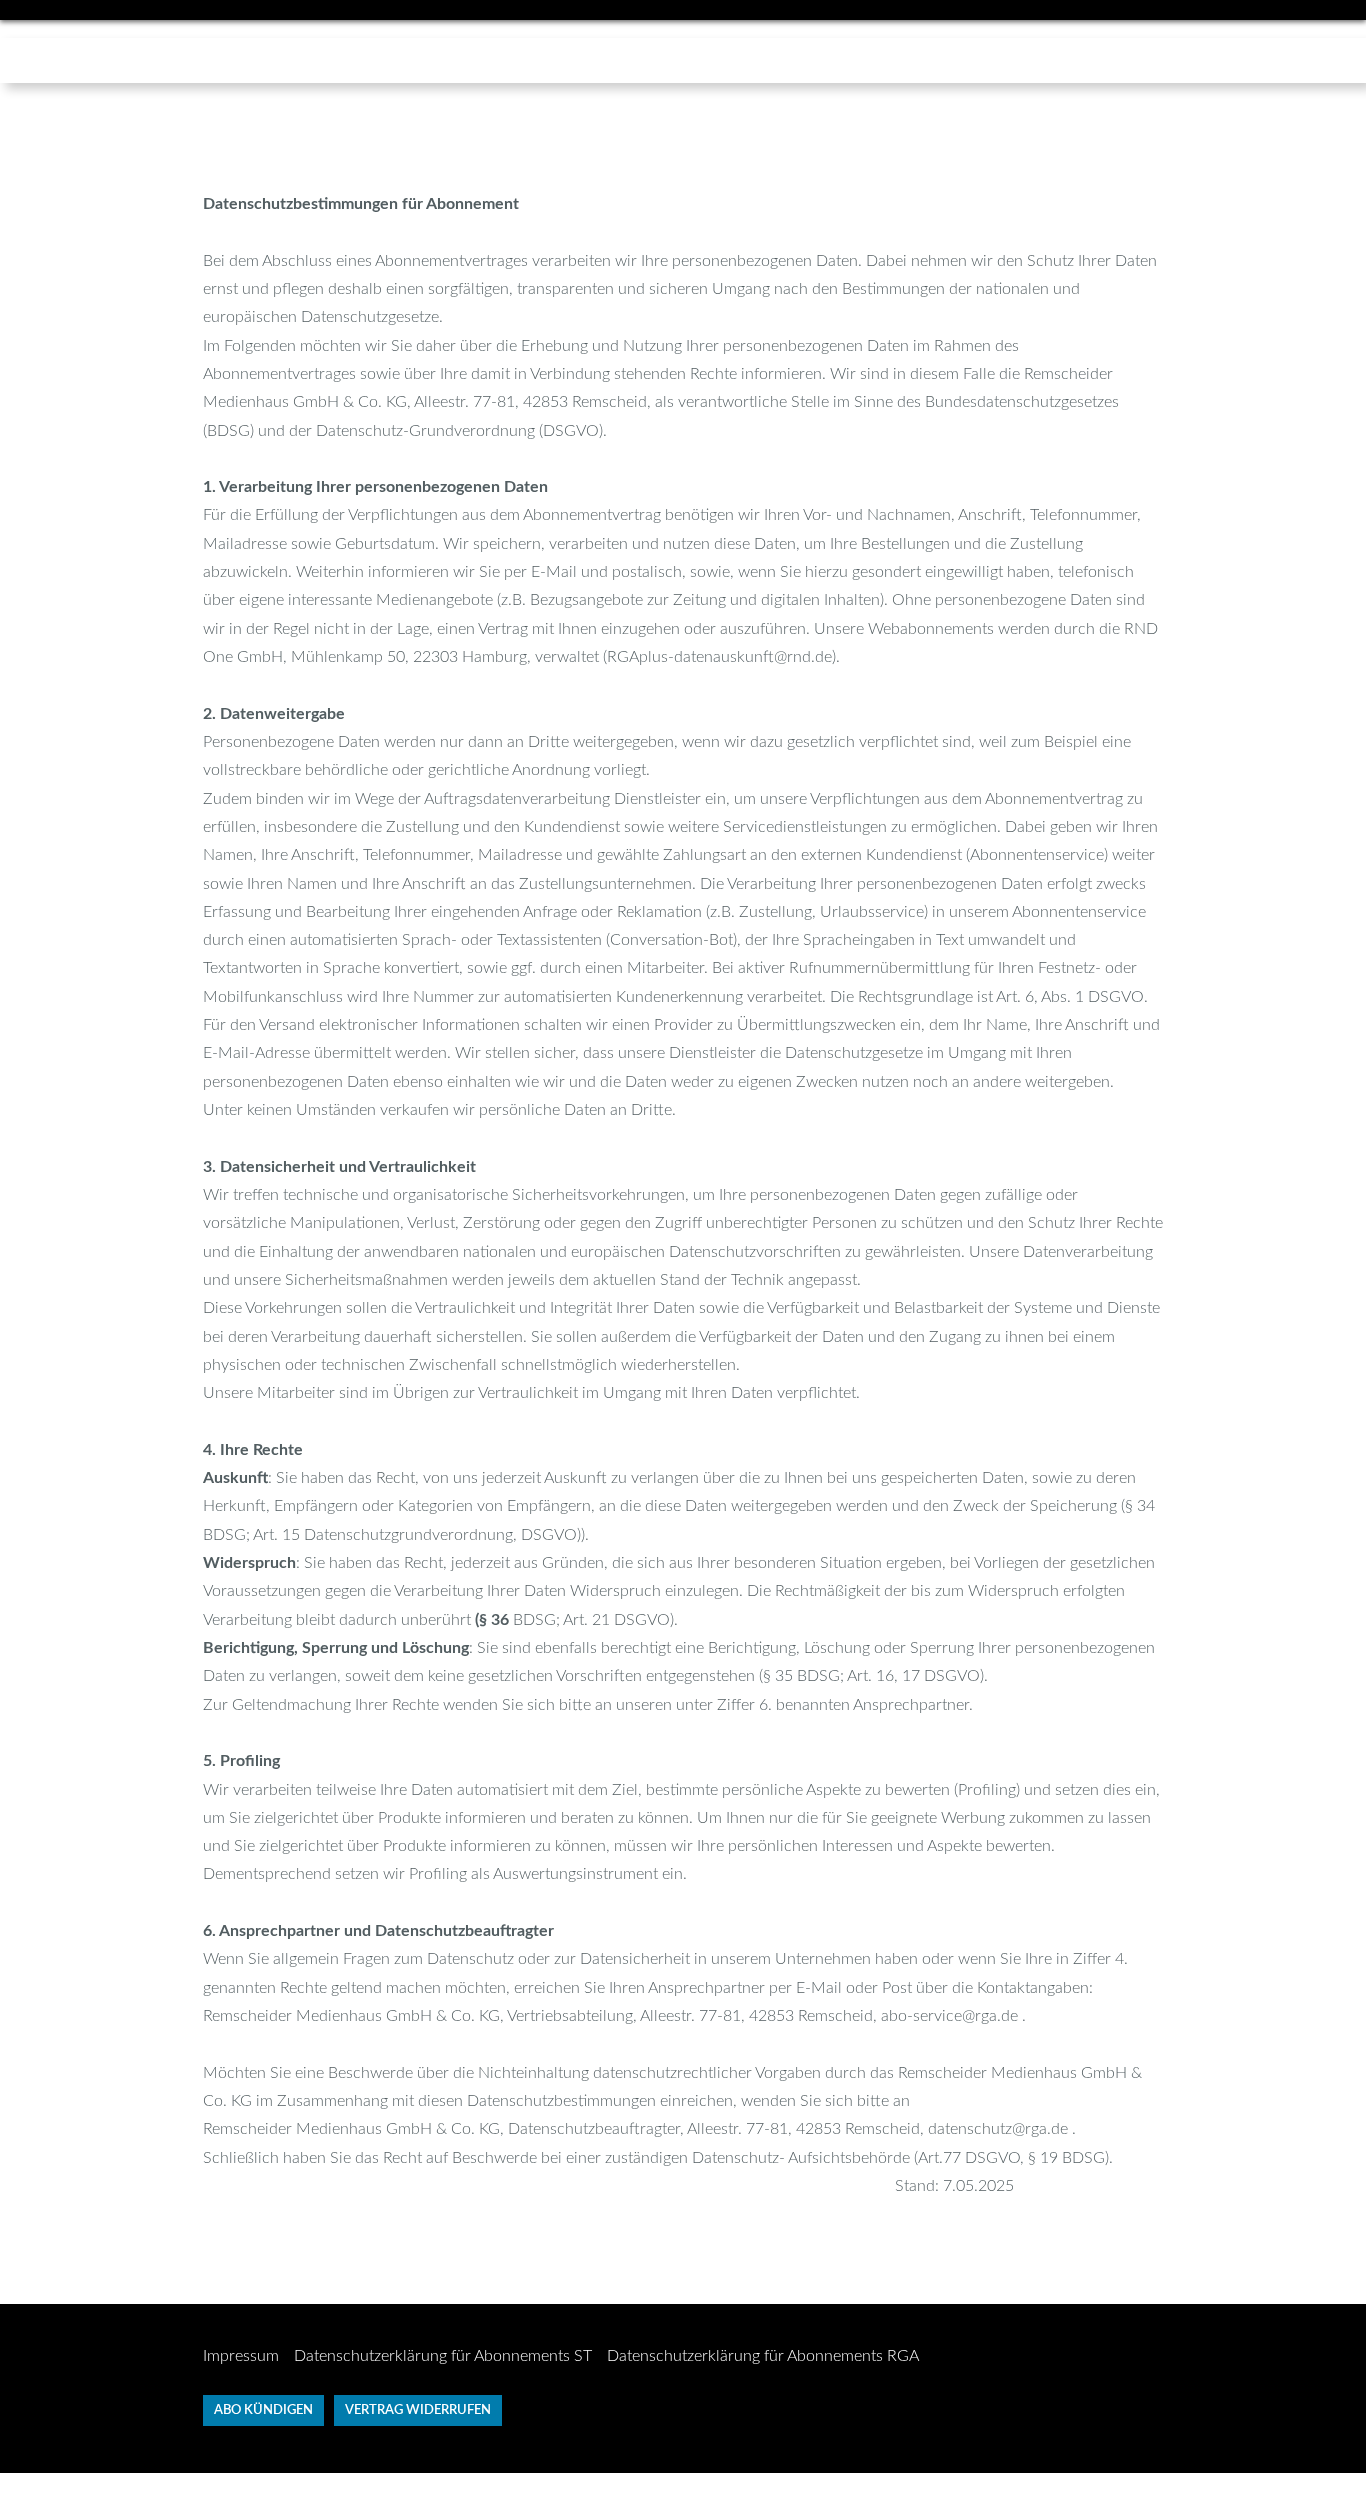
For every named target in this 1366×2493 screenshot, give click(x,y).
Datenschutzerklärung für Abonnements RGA (763, 2356)
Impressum (241, 2356)
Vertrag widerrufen (418, 2410)
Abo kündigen (263, 2410)
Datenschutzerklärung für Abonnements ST (443, 2356)
